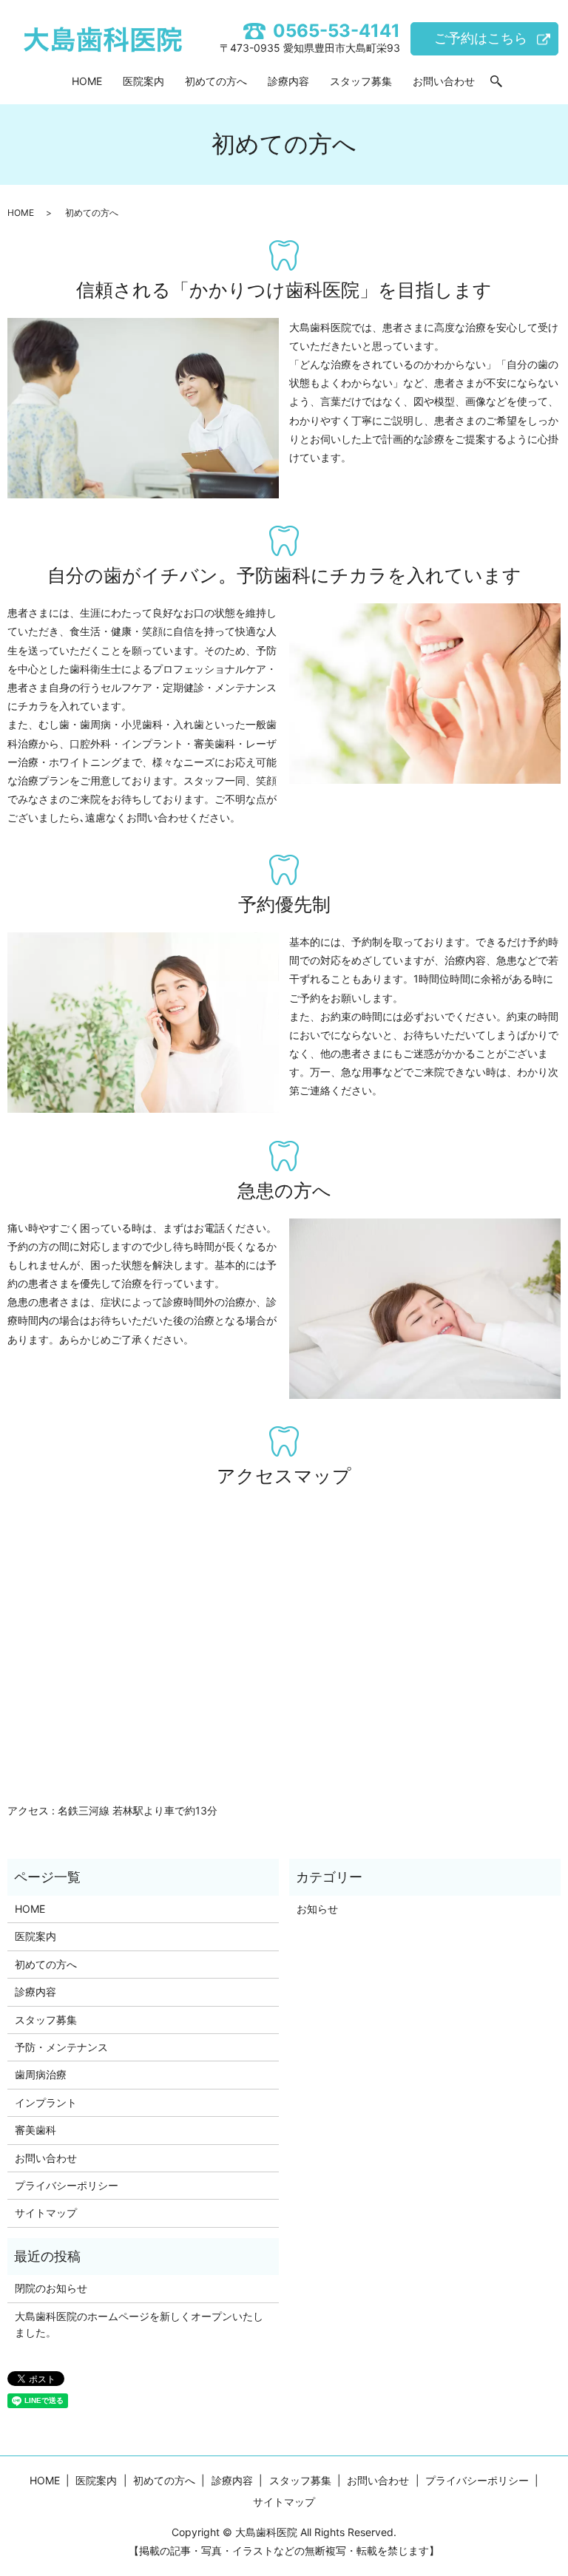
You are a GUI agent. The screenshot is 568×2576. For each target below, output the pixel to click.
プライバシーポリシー (67, 2185)
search (496, 82)
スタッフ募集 (361, 81)
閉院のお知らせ (51, 2288)
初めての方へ (216, 81)
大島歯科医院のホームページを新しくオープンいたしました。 (139, 2324)
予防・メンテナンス (61, 2047)
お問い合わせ (444, 81)
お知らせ (317, 1909)
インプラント (46, 2102)
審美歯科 (35, 2130)
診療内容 (288, 81)
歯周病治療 (41, 2074)
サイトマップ (46, 2213)
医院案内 (143, 81)
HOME (87, 81)
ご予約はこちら (481, 38)
